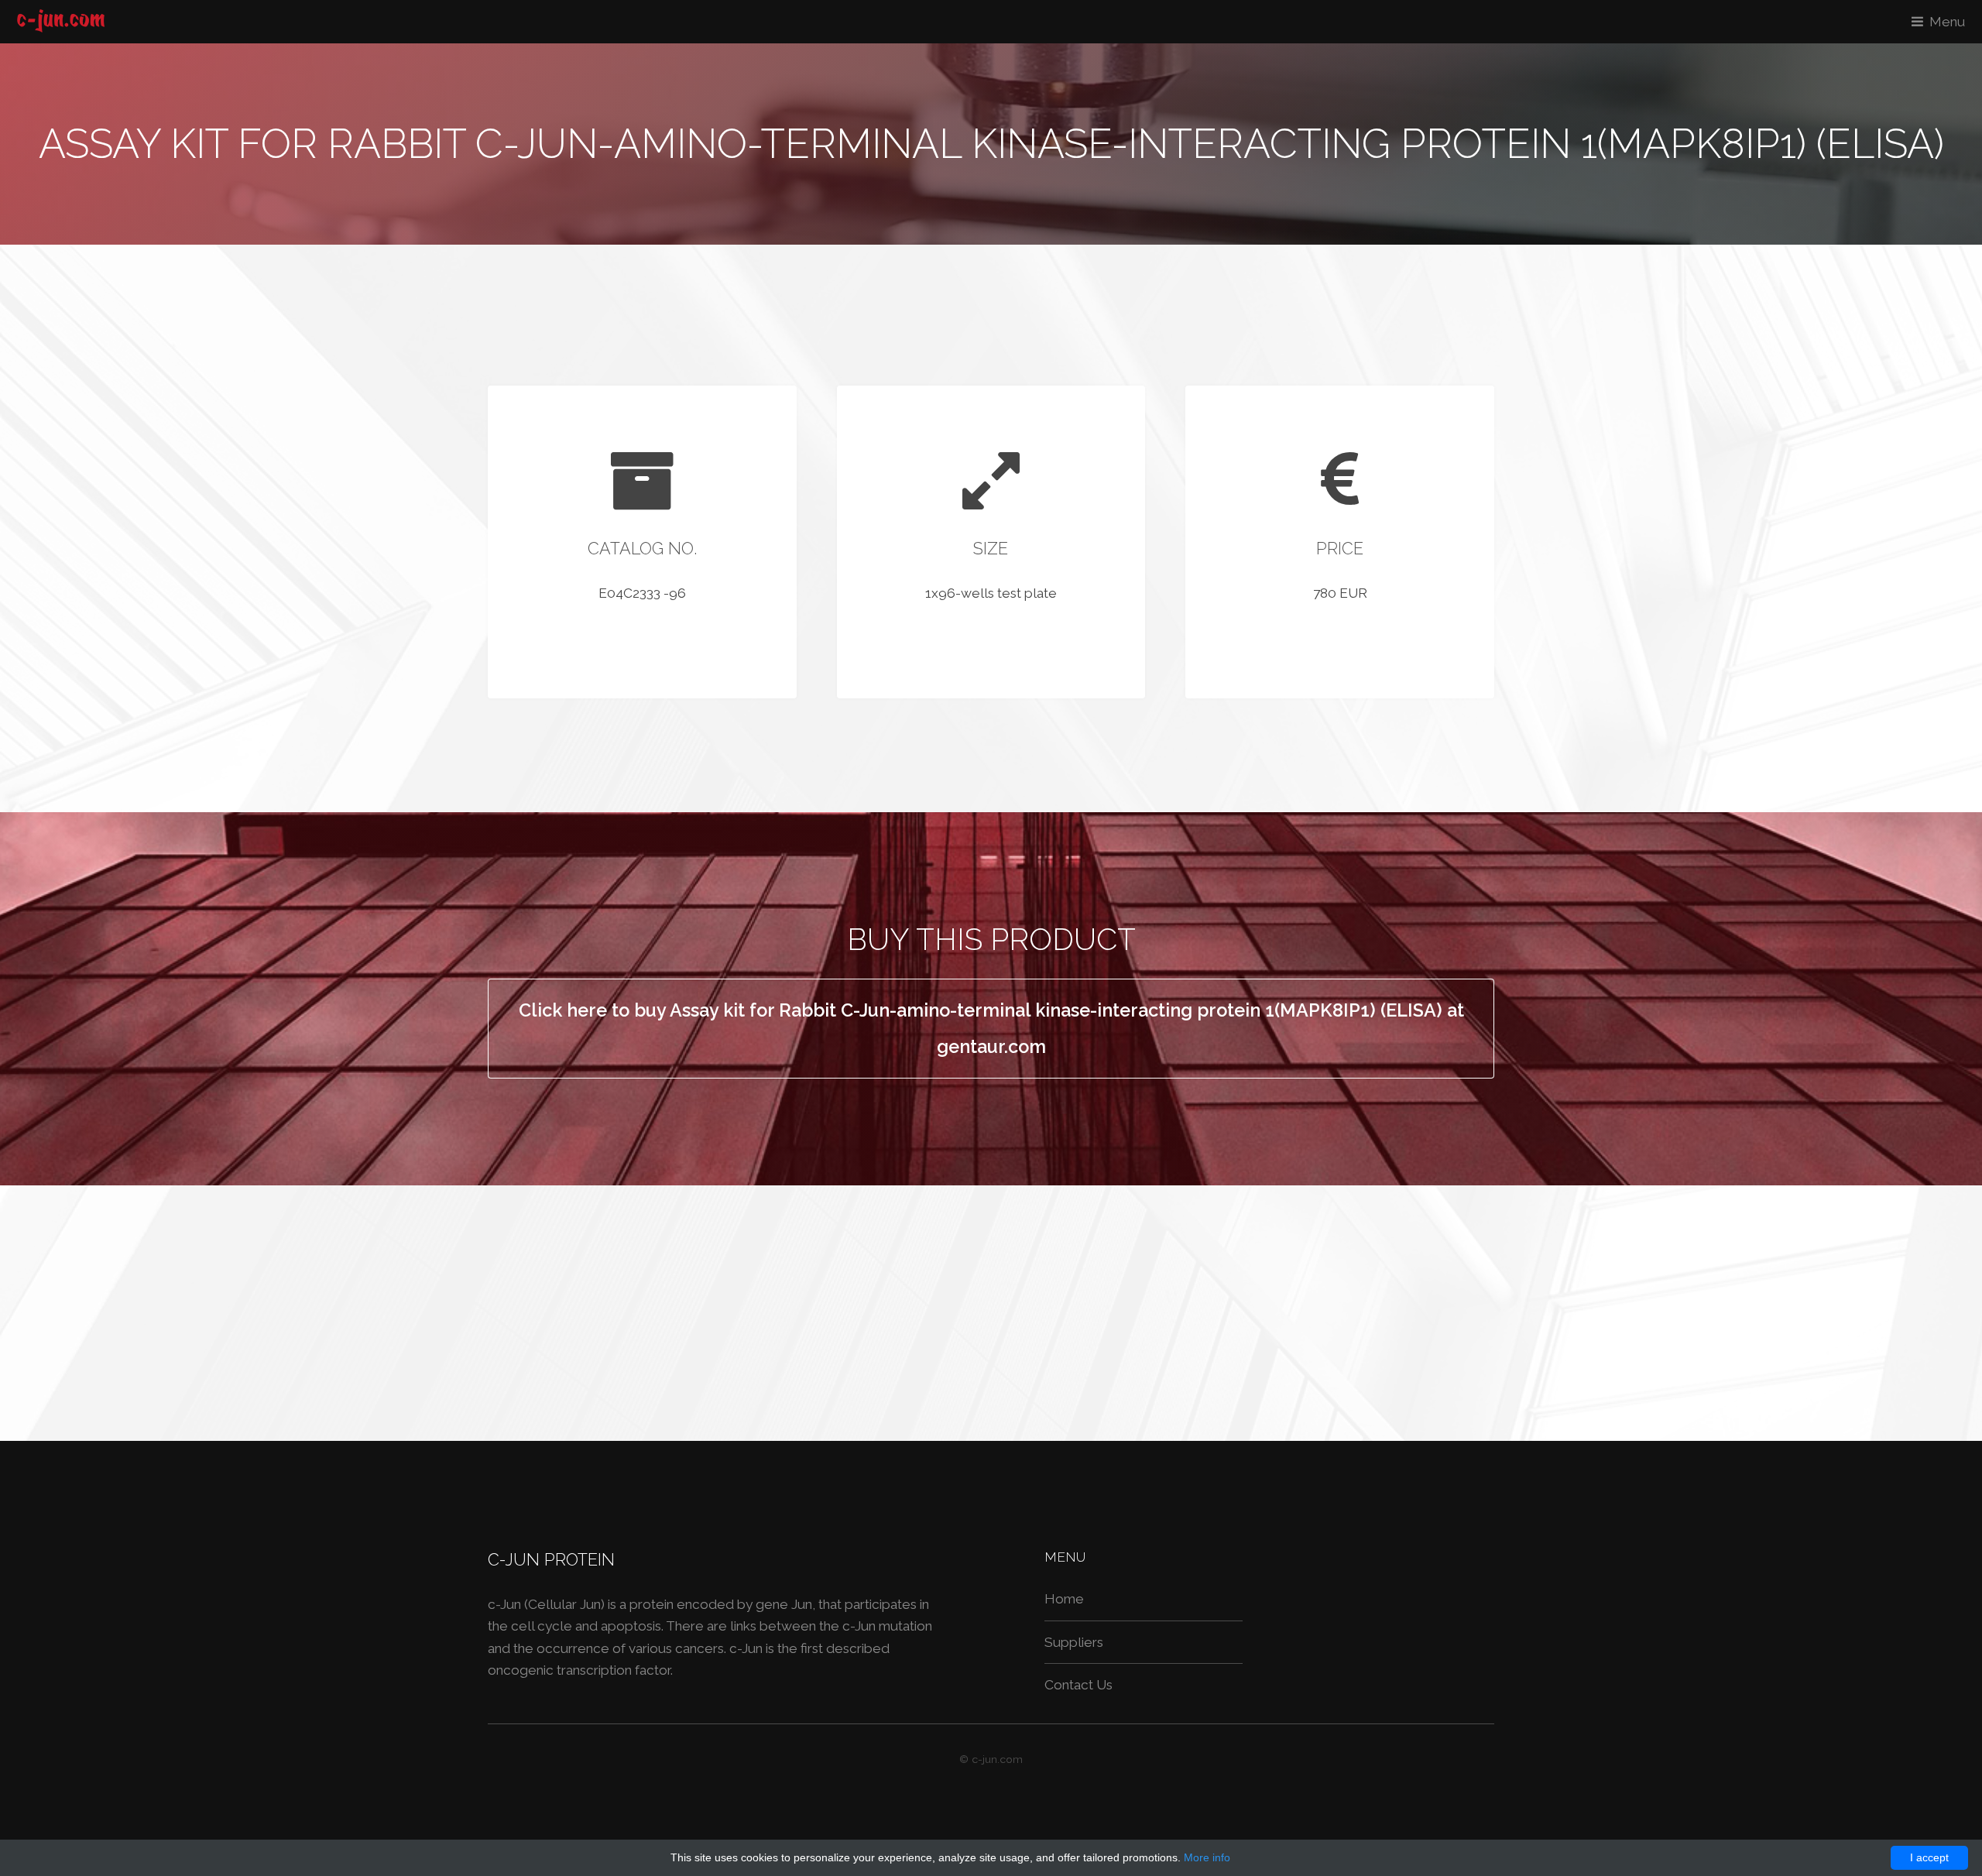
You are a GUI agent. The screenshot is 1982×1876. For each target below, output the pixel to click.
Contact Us (1078, 1685)
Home (1064, 1599)
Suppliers (1074, 1642)
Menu (1947, 22)
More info (1207, 1857)
